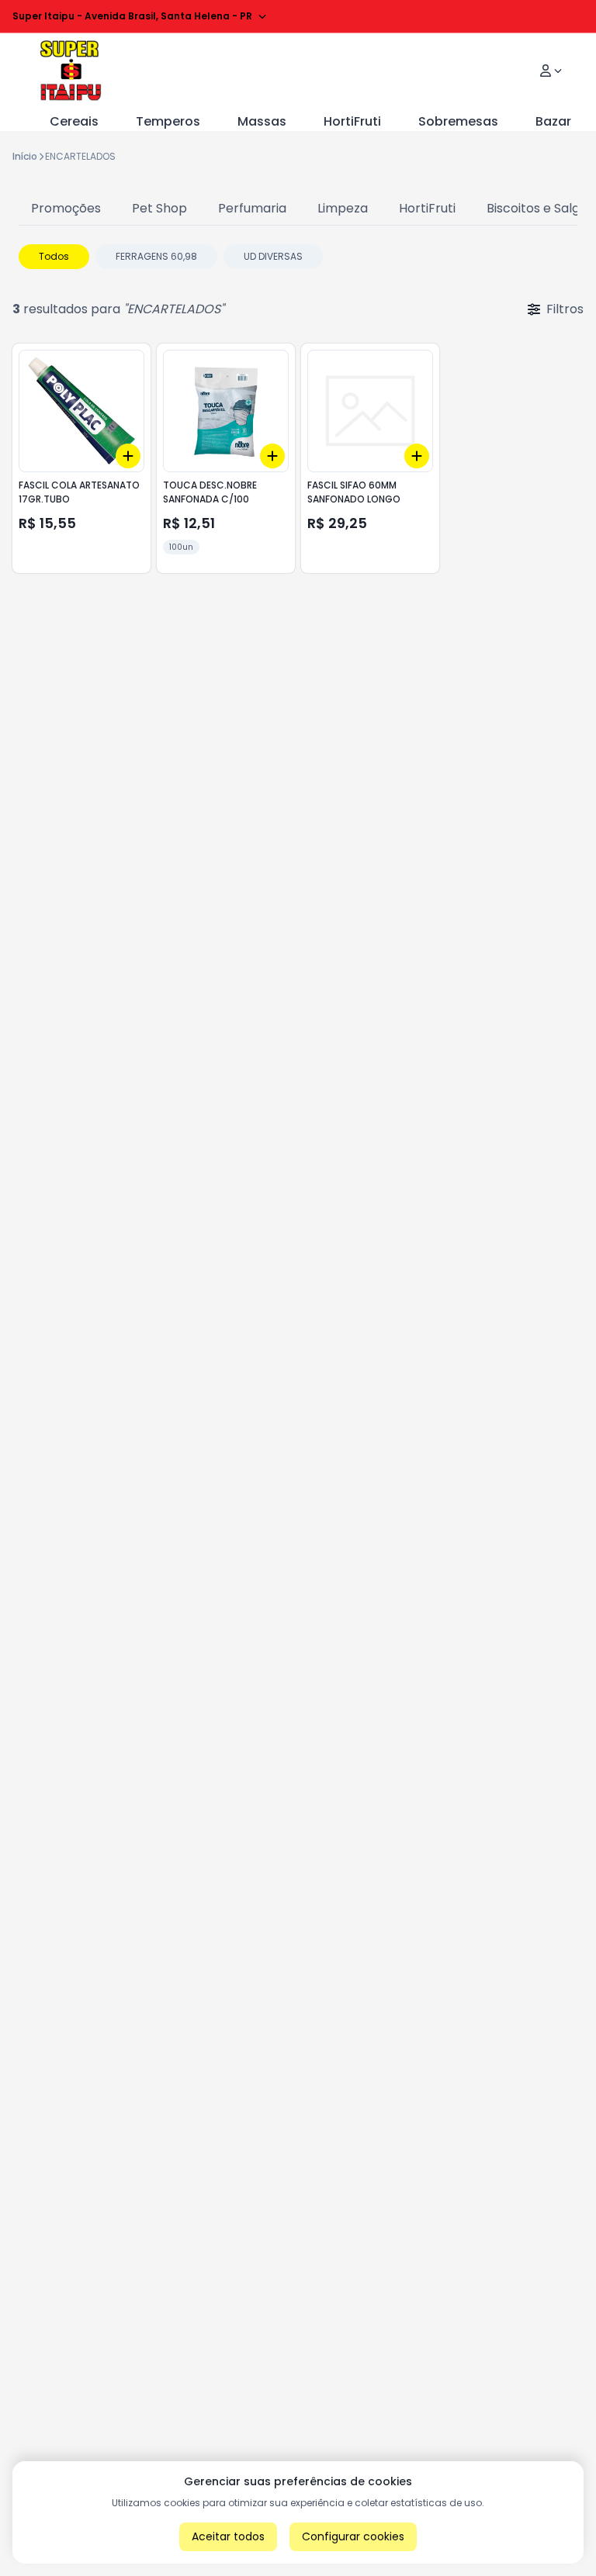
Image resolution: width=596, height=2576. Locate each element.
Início (25, 156)
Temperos (168, 121)
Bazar (553, 121)
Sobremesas (458, 121)
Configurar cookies (353, 2536)
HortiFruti (352, 121)
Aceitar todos (228, 2536)
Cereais (74, 121)
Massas (262, 121)
